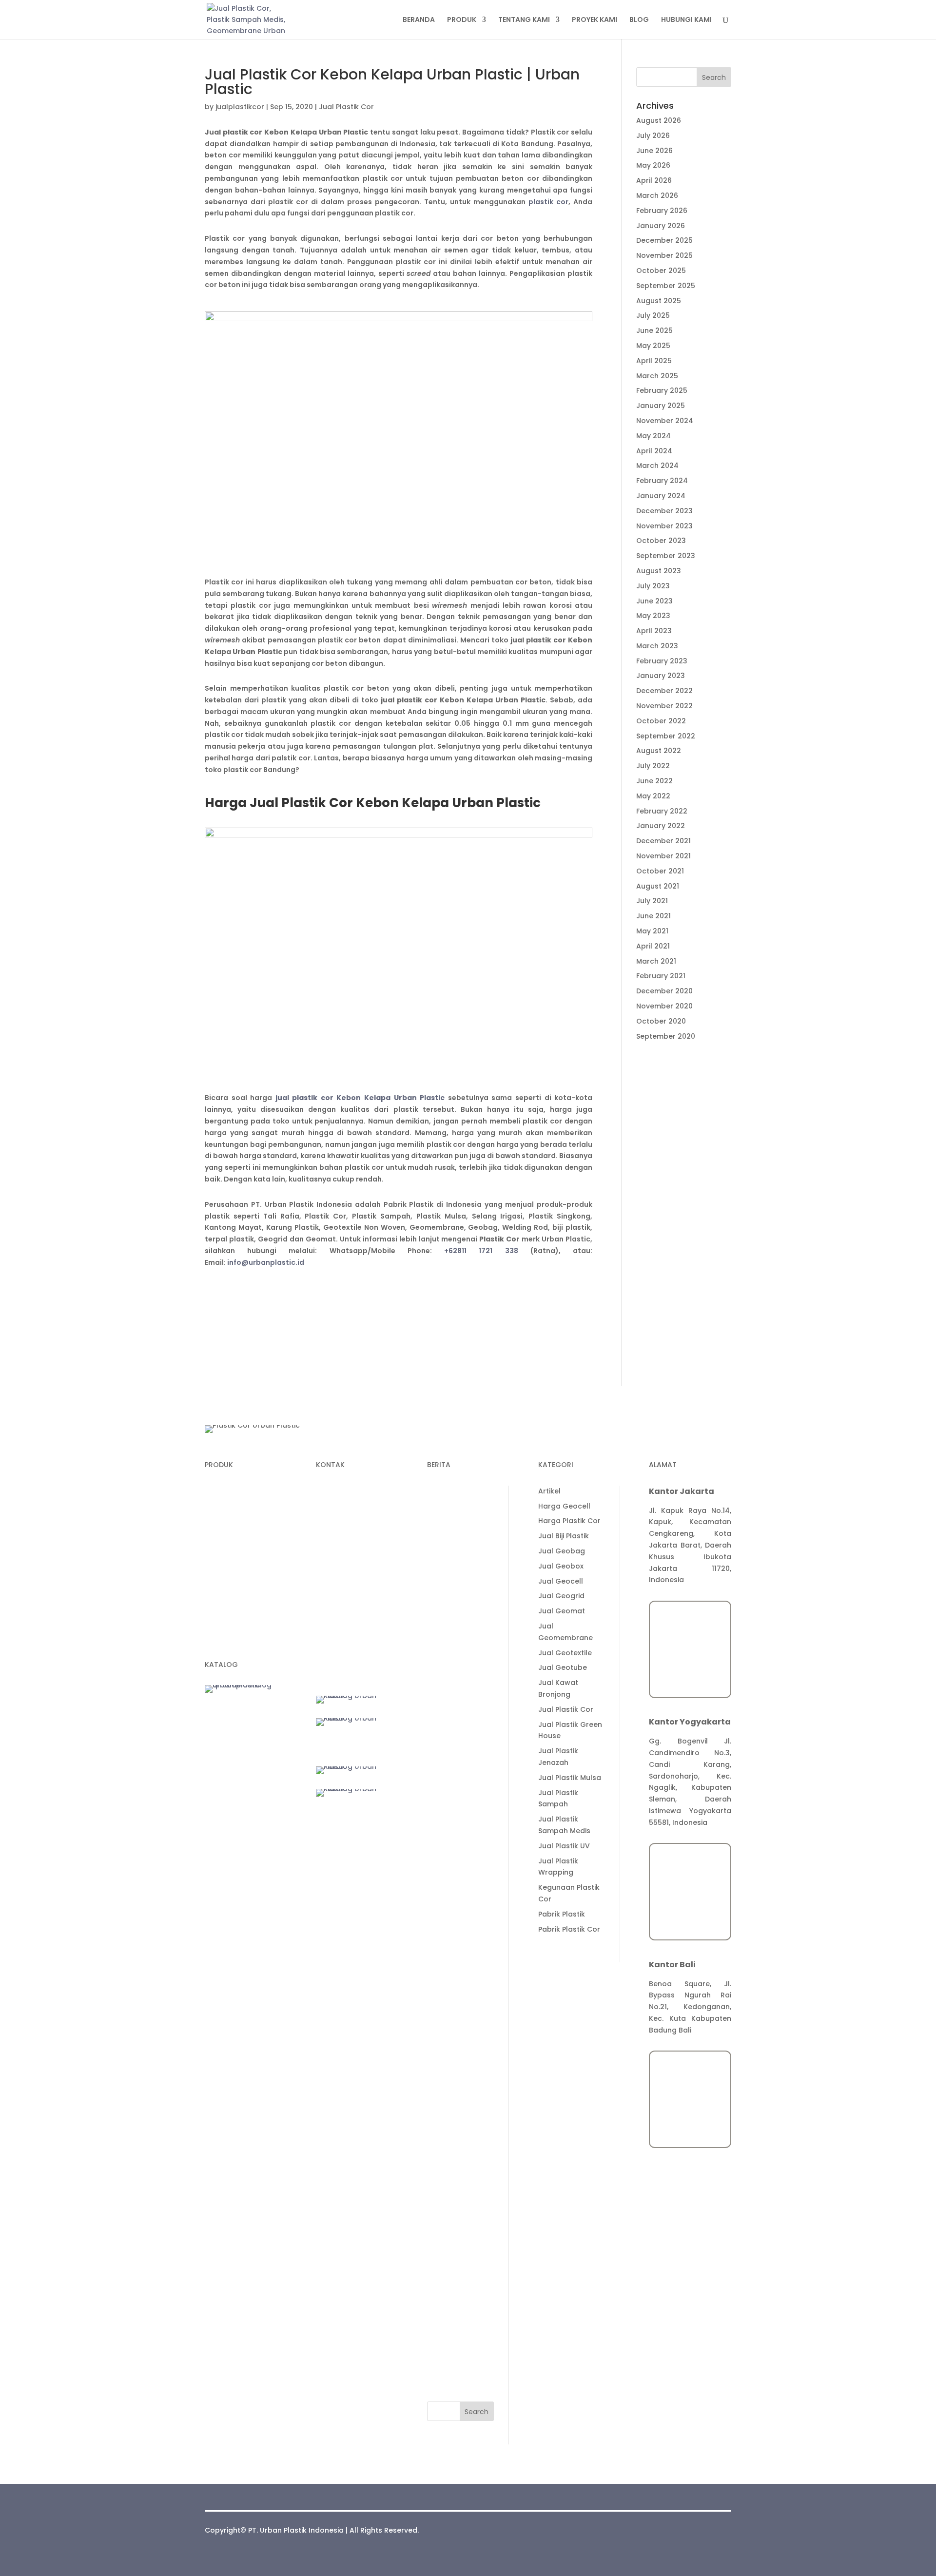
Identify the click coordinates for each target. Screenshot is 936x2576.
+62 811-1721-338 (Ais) (355, 1551)
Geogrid (219, 1565)
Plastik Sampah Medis (243, 1510)
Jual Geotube (451, 2107)
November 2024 (665, 421)
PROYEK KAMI (595, 20)
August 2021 (658, 886)
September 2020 (666, 1036)
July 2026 (653, 136)
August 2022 (659, 751)
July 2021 (652, 901)
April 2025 (654, 361)
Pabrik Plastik (450, 2353)
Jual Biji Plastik (452, 1975)
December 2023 (664, 511)
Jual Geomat (450, 2050)
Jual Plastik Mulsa (458, 2217)
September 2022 (666, 736)
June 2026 (654, 151)
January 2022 (661, 826)
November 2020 (664, 1006)
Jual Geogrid (450, 2035)
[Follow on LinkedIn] (324, 1598)
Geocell (219, 1546)
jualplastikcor (240, 107)
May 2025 (653, 346)
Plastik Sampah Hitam (244, 1638)
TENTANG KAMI (524, 20)
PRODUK (462, 20)
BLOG (639, 20)
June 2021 (653, 916)
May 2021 (652, 931)
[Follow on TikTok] (343, 1598)
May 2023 (653, 616)
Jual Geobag (450, 1990)
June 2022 (654, 781)
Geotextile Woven (236, 1602)
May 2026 (653, 165)
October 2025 (661, 271)
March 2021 (656, 961)
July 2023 (653, 586)
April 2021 (653, 946)
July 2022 (653, 766)
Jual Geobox (450, 2005)
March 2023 (657, 646)
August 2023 (659, 571)
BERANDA (419, 20)
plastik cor (548, 202)
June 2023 (654, 601)
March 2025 (657, 376)
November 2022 (664, 706)
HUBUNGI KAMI (686, 20)
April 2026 (654, 180)
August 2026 (659, 120)
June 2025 (654, 330)
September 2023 (666, 556)
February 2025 (662, 390)
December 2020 (664, 991)
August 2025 (659, 301)
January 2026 (661, 226)
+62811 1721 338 (481, 1251)
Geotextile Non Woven (244, 1620)
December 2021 (663, 841)
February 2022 (662, 811)
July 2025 (653, 315)
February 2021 (661, 976)
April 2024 (654, 451)
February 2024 (662, 481)
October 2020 (661, 1021)
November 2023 (664, 526)
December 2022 (664, 691)
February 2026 (662, 211)
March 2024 (657, 465)
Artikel (438, 1930)
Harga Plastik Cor (458, 1960)
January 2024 (661, 496)
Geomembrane (232, 1528)
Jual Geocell (449, 2020)
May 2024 (653, 436)
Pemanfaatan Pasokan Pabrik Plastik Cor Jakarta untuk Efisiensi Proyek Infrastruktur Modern (460, 1613)
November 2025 (664, 255)
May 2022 (653, 796)
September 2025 (666, 286)
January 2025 (661, 406)
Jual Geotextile (454, 2092)
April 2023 (654, 631)
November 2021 (663, 856)
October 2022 (661, 721)
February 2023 (662, 661)
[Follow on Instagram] (324, 1617)
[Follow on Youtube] (382, 1598)
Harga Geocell (453, 1945)
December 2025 (664, 240)
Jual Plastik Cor (346, 107)
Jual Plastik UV (453, 2285)
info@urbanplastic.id (266, 1262)
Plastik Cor (224, 1491)
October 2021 (660, 871)
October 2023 (661, 541)
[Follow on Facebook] (363, 1598)
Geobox (219, 1583)
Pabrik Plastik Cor (458, 2368)
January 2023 (661, 676)
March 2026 (657, 195)
